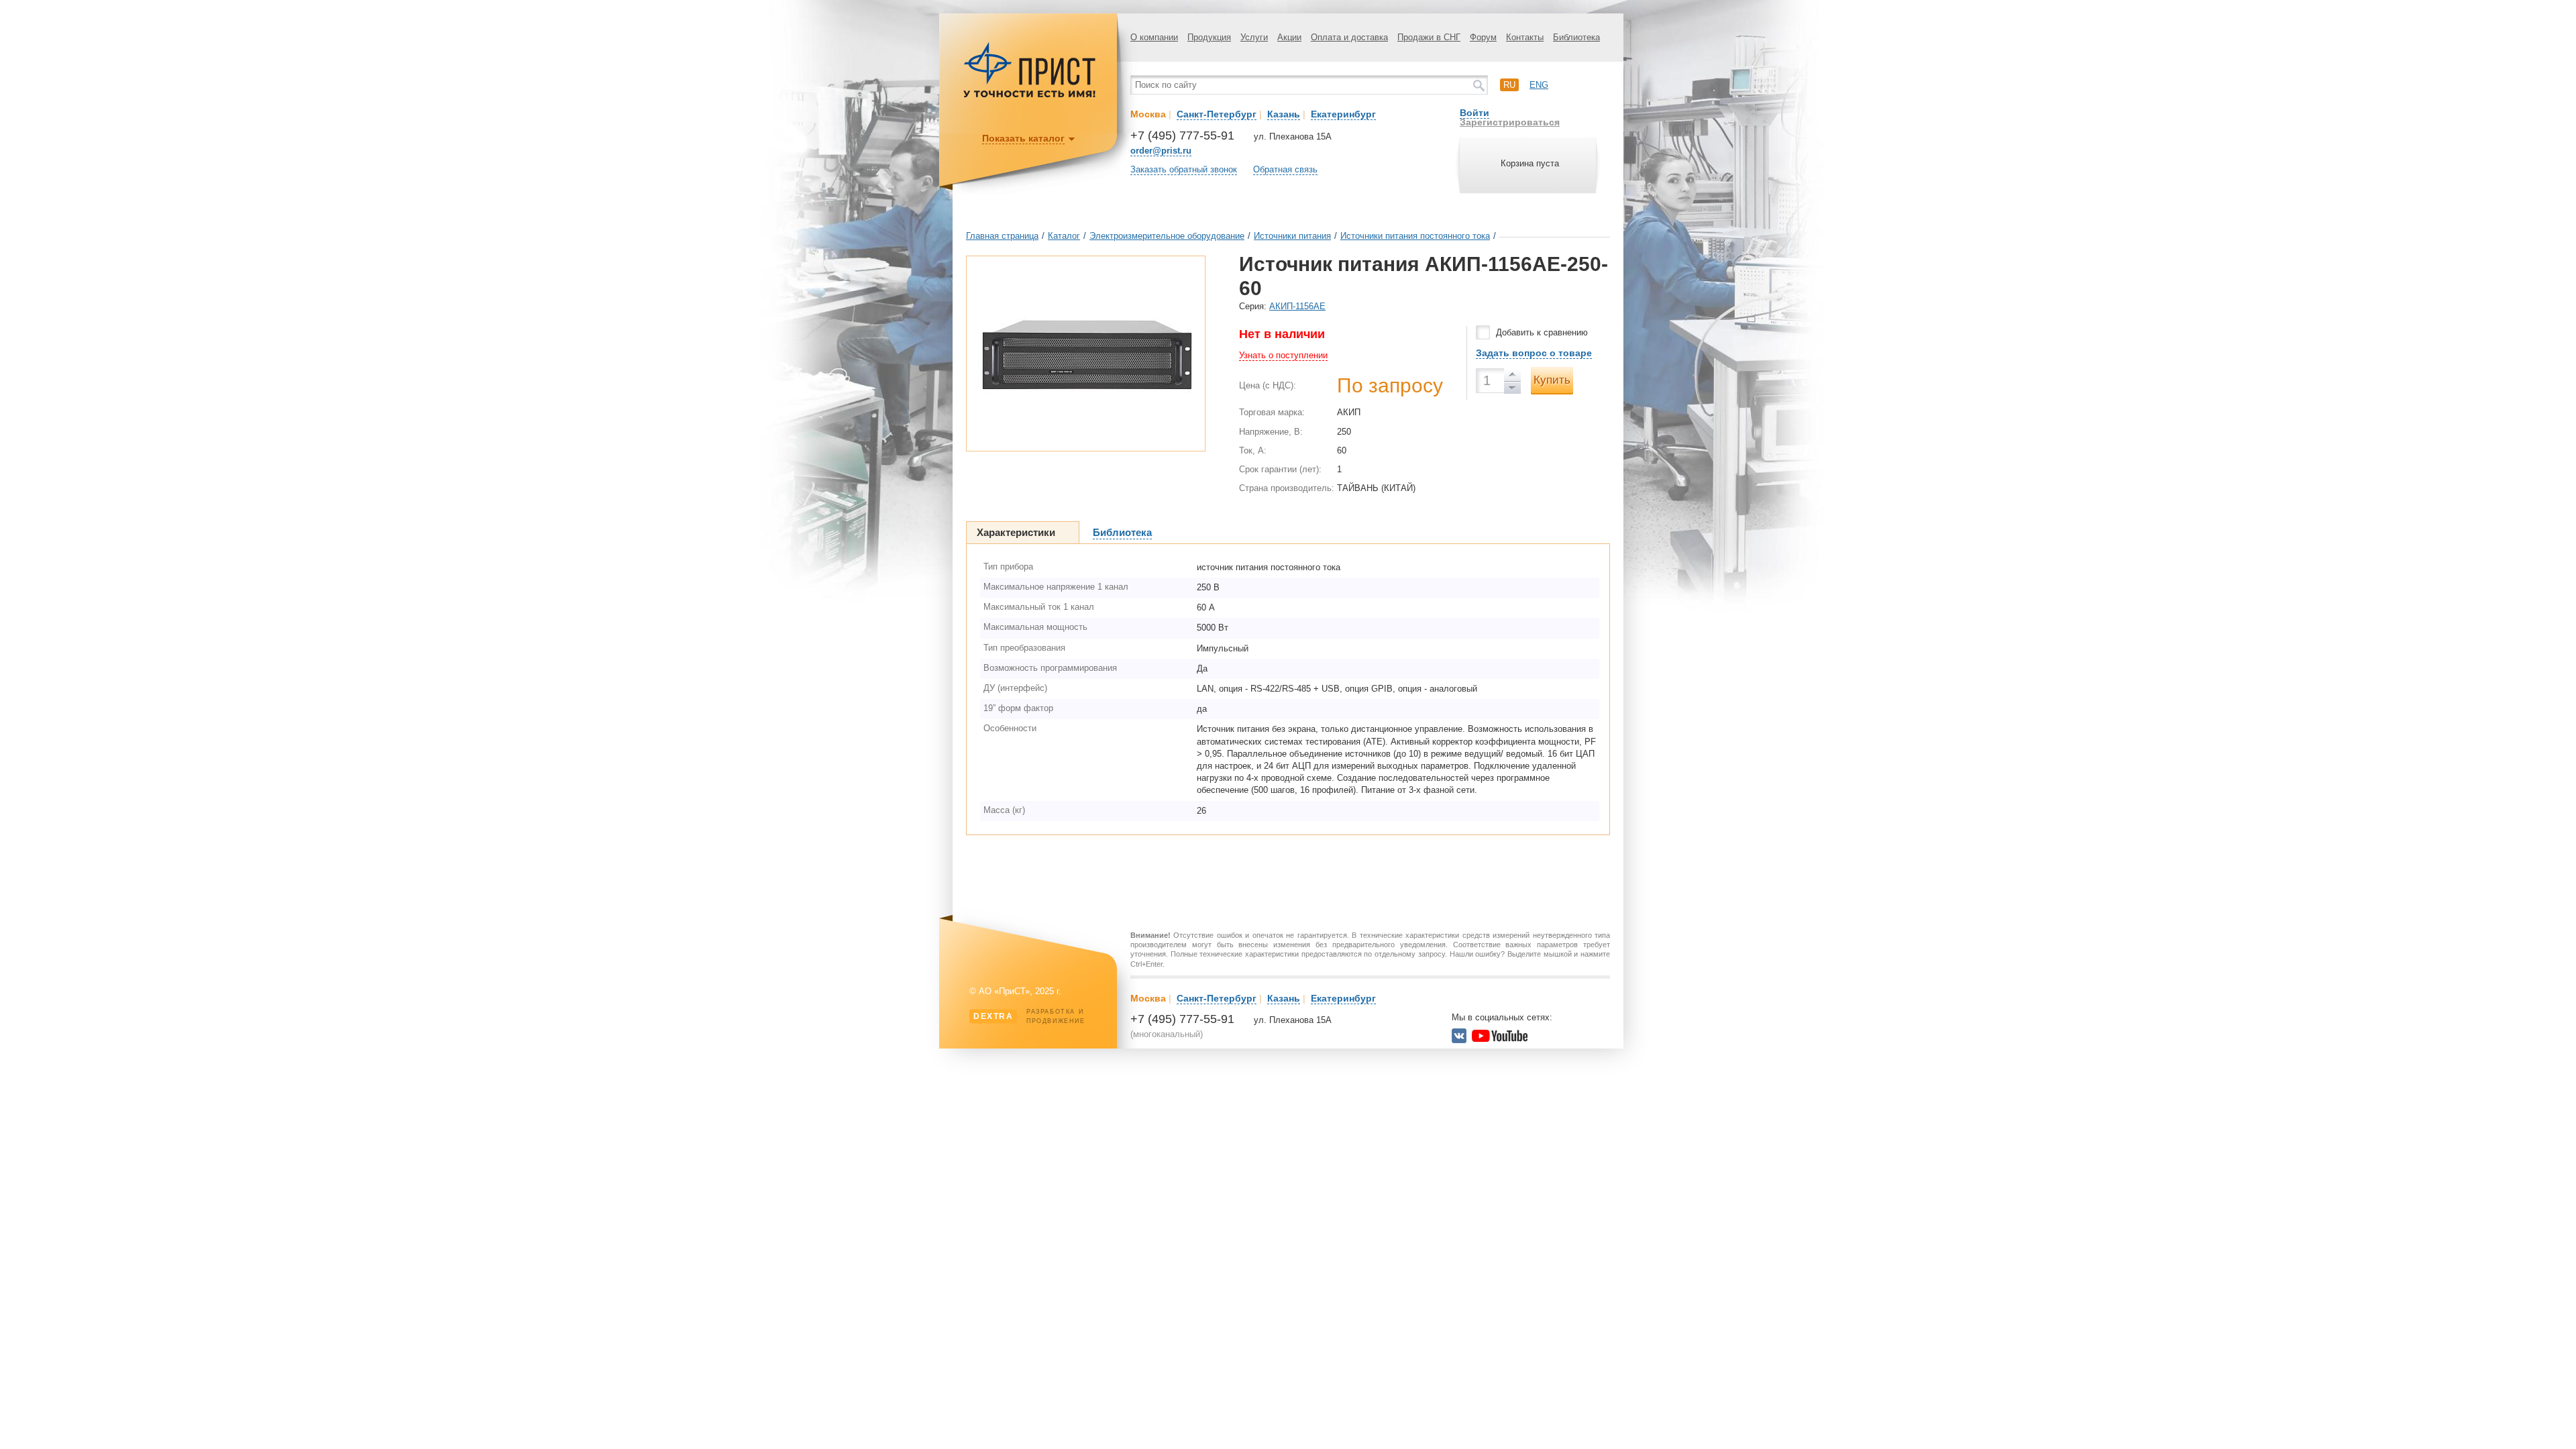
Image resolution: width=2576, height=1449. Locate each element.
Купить (1552, 380)
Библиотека (1576, 37)
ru (1509, 85)
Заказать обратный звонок (1184, 169)
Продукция (1209, 37)
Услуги (1254, 37)
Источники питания (1292, 236)
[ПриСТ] (1030, 96)
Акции (1289, 37)
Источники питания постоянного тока (1415, 236)
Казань (1284, 114)
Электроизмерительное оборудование (1167, 236)
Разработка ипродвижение (1029, 1016)
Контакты (1525, 37)
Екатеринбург (1343, 114)
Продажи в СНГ (1429, 37)
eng (1539, 85)
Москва (1148, 114)
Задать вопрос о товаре (1534, 353)
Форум (1483, 37)
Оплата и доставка (1349, 37)
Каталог (1064, 236)
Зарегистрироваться (1510, 122)
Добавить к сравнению (1542, 332)
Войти (1474, 113)
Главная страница (1002, 236)
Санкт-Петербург (1217, 114)
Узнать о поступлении (1283, 355)
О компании (1154, 37)
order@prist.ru (1161, 151)
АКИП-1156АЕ (1297, 306)
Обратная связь (1285, 169)
